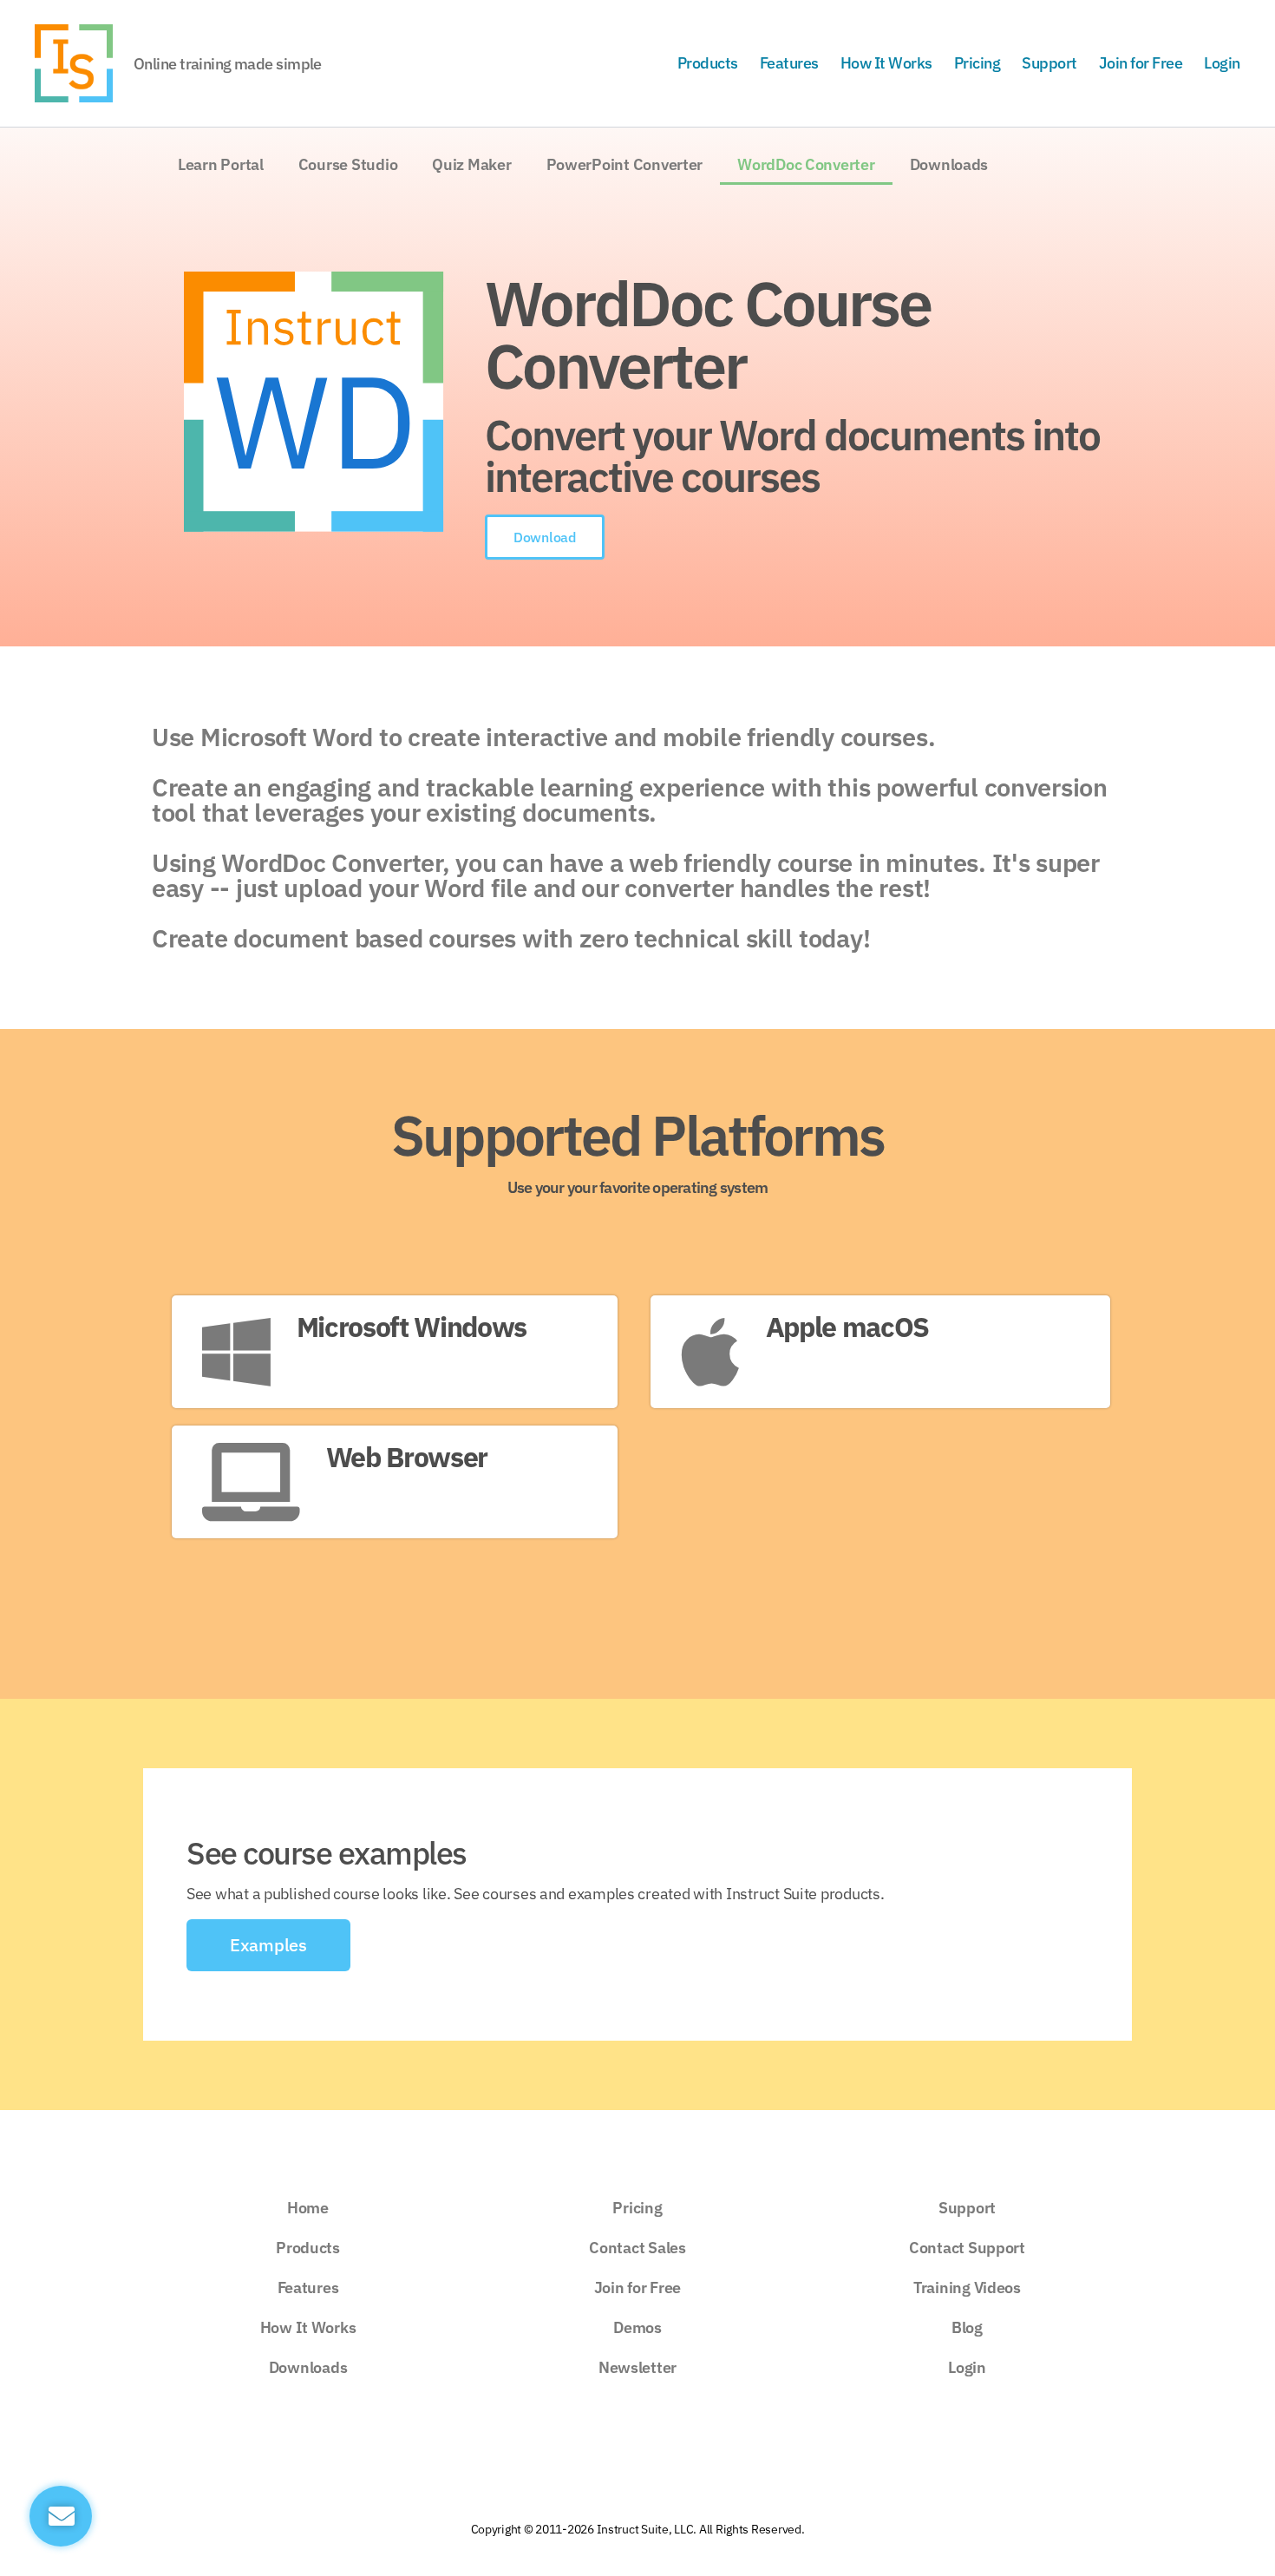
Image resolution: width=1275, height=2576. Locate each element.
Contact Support (967, 2248)
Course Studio (348, 164)
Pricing (977, 63)
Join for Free (1141, 63)
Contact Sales (637, 2248)
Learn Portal (221, 164)
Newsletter (637, 2367)
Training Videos (967, 2288)
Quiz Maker (471, 164)
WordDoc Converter (806, 164)
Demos (637, 2327)
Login (1222, 63)
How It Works (886, 63)
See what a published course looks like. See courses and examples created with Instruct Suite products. (535, 1894)
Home (308, 2208)
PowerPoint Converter (625, 164)
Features (789, 63)
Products (708, 63)
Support (1049, 63)
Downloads (949, 164)
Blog (967, 2327)
